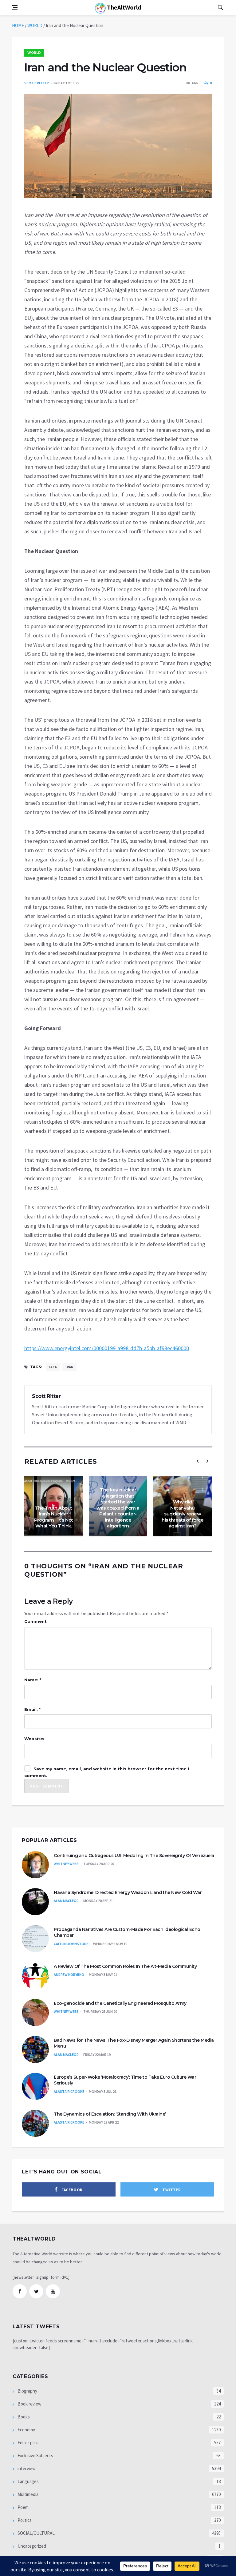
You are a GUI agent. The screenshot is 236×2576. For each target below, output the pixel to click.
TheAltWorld (123, 7)
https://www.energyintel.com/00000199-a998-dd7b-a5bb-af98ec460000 (107, 1348)
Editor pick (27, 2443)
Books (23, 2417)
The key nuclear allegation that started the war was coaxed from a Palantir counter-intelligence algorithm (118, 1508)
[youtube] (53, 2291)
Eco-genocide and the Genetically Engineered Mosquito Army (120, 2003)
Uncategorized (31, 2546)
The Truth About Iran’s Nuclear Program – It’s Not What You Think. (54, 1517)
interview (26, 2468)
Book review (29, 2404)
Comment (35, 1621)
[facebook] (20, 2291)
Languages (28, 2481)
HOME (18, 25)
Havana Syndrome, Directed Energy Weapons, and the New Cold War (128, 1892)
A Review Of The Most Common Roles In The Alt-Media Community (125, 1966)
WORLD (35, 25)
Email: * (32, 1709)
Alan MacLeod (66, 1901)
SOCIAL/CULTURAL (36, 2533)
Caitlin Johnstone (71, 1944)
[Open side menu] (15, 7)
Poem (23, 2507)
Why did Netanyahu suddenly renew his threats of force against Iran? (183, 1514)
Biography (27, 2391)
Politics (24, 2520)
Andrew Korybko (69, 1974)
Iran (69, 1367)
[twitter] (36, 2291)
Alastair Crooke (69, 2091)
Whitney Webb (66, 1864)
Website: (34, 1739)
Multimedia (28, 2494)
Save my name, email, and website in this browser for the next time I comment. (107, 1772)
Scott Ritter (37, 83)
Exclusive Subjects (35, 2456)
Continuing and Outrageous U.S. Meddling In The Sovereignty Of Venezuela (134, 1856)
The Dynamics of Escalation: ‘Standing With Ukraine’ (110, 2114)
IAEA (53, 1367)
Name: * (33, 1680)
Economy (26, 2430)
